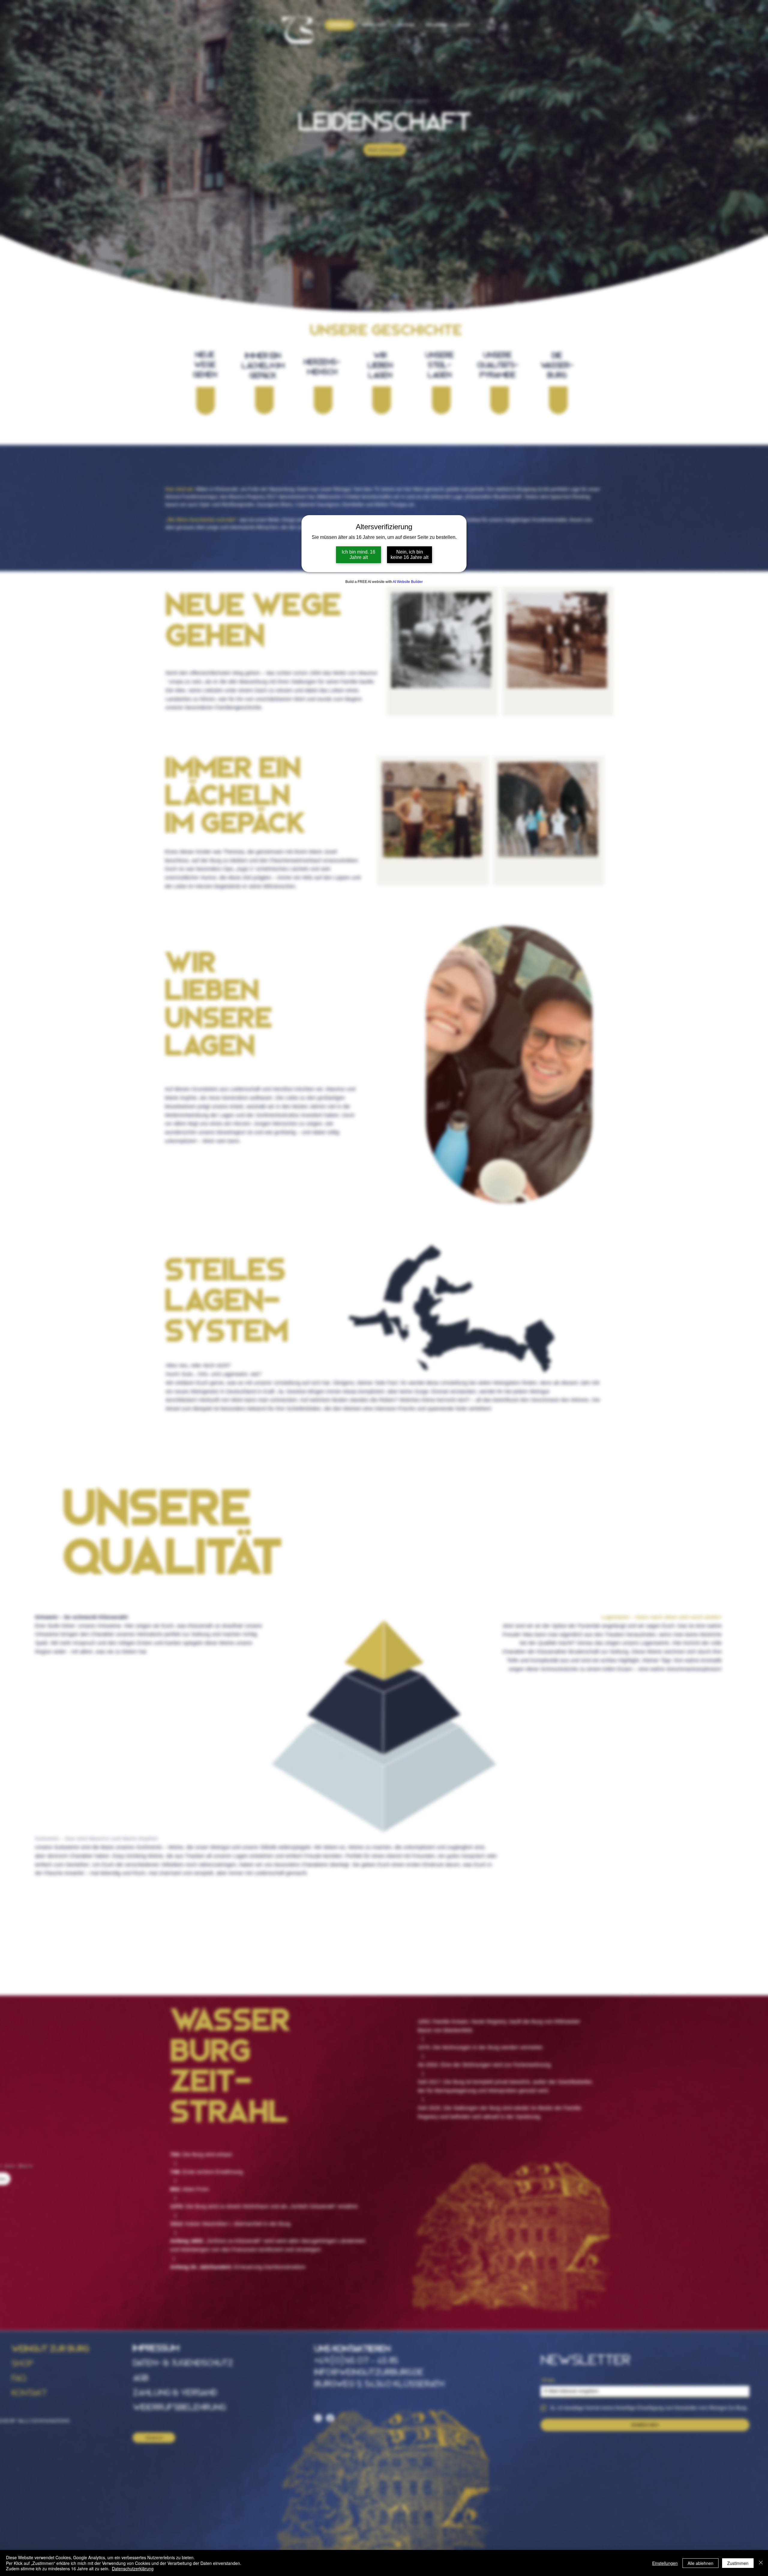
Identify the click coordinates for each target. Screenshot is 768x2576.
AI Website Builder (408, 582)
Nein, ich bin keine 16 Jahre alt (409, 555)
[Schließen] (761, 2563)
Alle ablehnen (700, 2563)
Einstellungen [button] (665, 2563)
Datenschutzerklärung (133, 2568)
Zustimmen (738, 2563)
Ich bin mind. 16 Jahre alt (358, 555)
